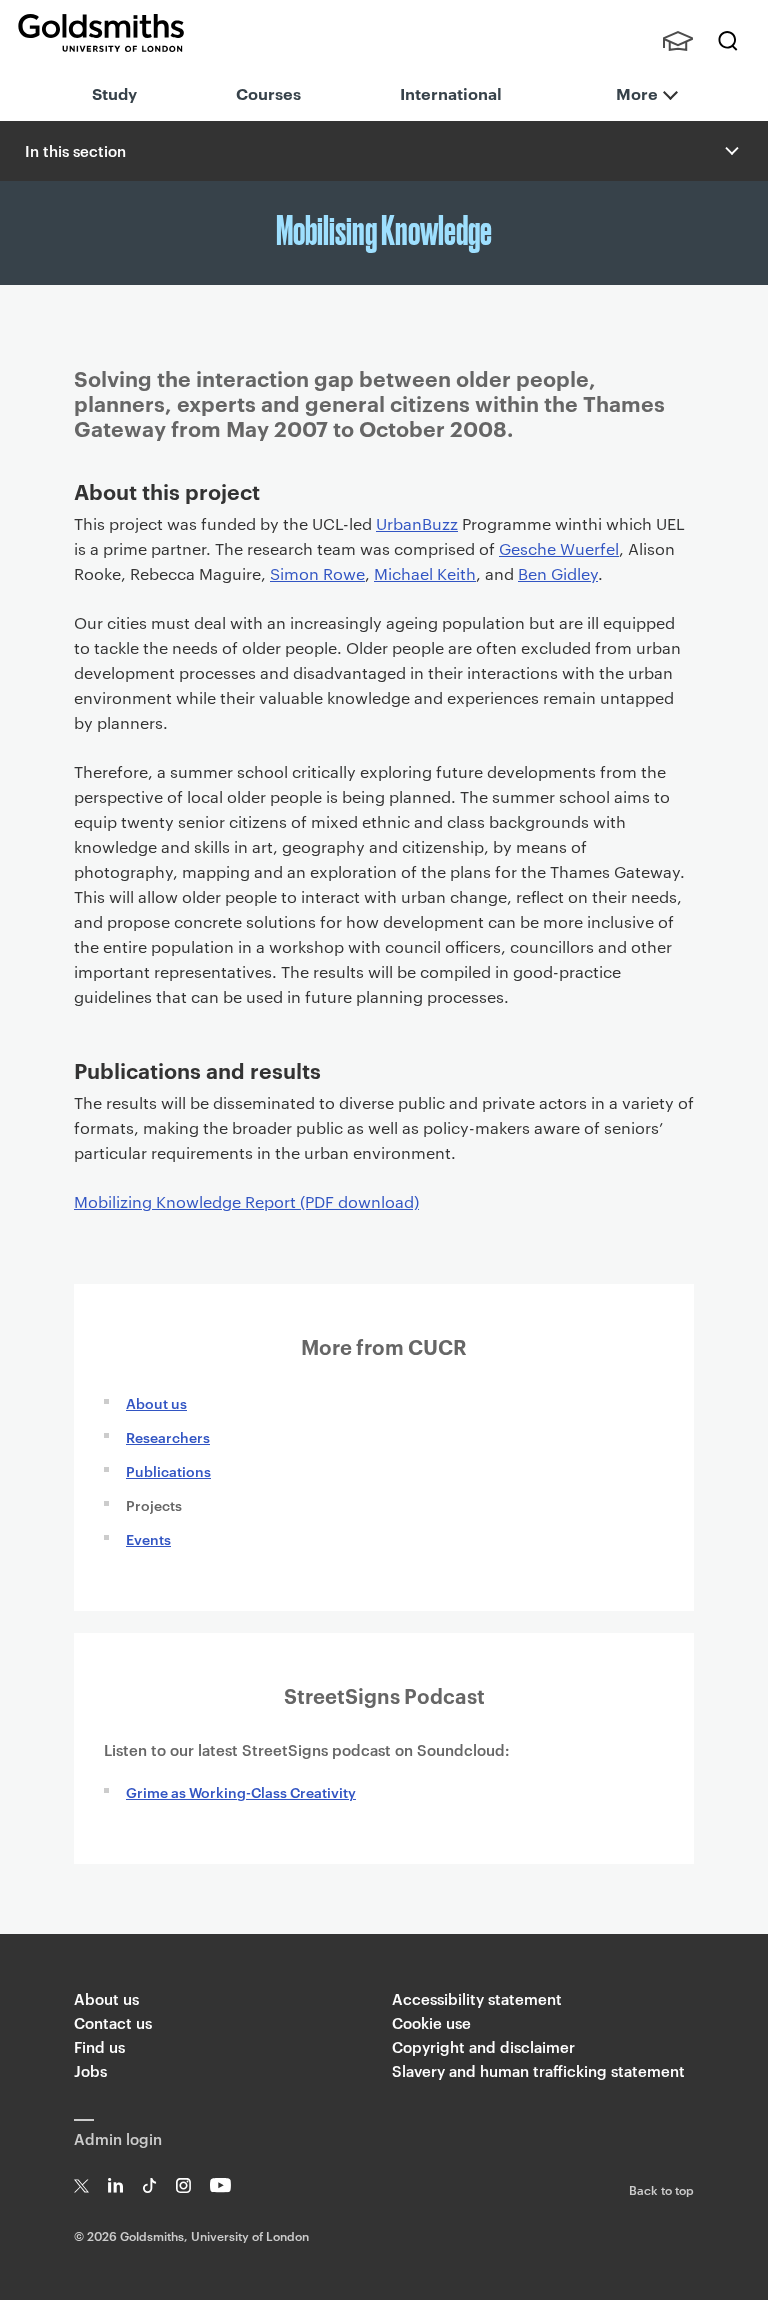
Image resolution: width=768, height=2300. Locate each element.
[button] (730, 151)
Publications (168, 1470)
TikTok (149, 2185)
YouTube (220, 2185)
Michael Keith (425, 573)
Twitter (81, 2185)
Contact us (113, 2022)
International (451, 93)
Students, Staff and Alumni (678, 41)
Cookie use (431, 2022)
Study (114, 93)
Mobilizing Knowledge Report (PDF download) (246, 1201)
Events (148, 1538)
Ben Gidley (558, 573)
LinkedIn (115, 2185)
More (637, 93)
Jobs (90, 2070)
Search (728, 41)
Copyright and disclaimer (483, 2046)
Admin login (118, 2138)
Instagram (183, 2185)
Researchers (168, 1436)
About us (156, 1402)
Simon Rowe (317, 573)
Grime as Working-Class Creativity (241, 1791)
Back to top (661, 2189)
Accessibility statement (477, 1998)
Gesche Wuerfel (559, 548)
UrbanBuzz (417, 523)
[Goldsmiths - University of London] (101, 33)
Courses (268, 93)
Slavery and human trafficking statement (538, 2070)
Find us (99, 2046)
